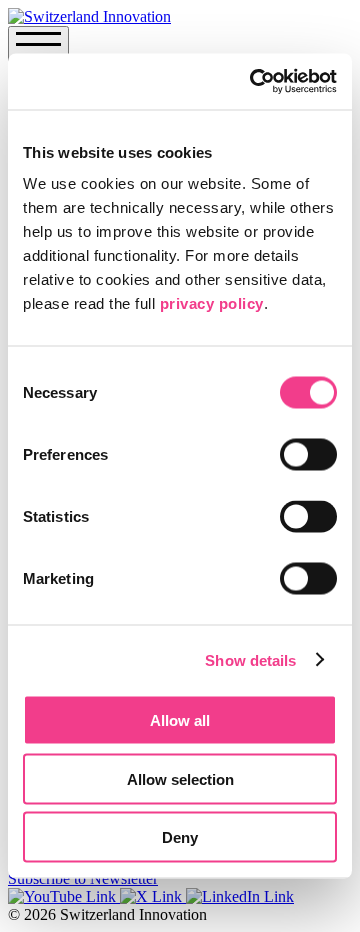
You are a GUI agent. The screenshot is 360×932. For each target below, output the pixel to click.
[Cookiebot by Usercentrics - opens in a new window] (254, 82)
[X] (153, 896)
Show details (250, 659)
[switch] (308, 455)
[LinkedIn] (240, 896)
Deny (180, 837)
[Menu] (38, 48)
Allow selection (180, 778)
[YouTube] (64, 896)
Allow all (180, 720)
